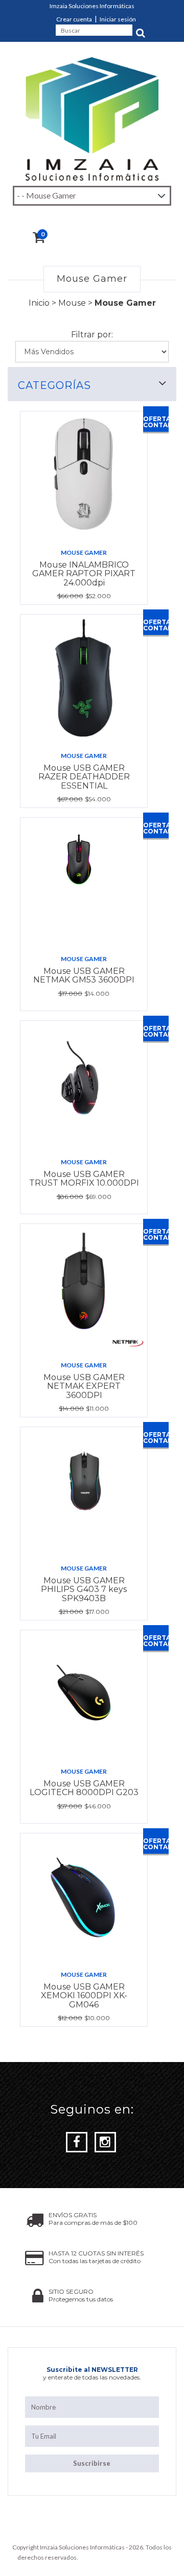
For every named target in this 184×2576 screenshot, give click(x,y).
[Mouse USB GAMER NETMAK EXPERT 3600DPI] (84, 1288)
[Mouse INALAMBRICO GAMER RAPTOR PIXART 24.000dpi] (84, 475)
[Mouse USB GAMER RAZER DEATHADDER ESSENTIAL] (84, 678)
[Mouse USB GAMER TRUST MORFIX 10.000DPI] (84, 1085)
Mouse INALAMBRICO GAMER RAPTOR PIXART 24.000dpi (84, 574)
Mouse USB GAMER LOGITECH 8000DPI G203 (84, 1788)
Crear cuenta (74, 19)
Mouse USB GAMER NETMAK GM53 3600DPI (84, 976)
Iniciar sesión (118, 19)
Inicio (39, 303)
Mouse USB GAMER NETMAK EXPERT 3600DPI (84, 1386)
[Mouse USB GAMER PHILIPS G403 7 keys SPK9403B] (84, 1491)
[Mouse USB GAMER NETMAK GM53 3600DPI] (84, 881)
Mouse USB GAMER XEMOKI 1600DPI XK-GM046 (84, 1996)
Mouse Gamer (84, 553)
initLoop (156, 2557)
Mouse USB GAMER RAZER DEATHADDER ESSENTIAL (84, 777)
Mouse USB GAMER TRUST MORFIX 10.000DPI (84, 1179)
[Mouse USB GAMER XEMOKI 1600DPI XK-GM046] (84, 1897)
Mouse (72, 303)
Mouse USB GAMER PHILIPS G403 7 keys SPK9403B (84, 1589)
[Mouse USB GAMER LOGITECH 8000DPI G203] (84, 1694)
